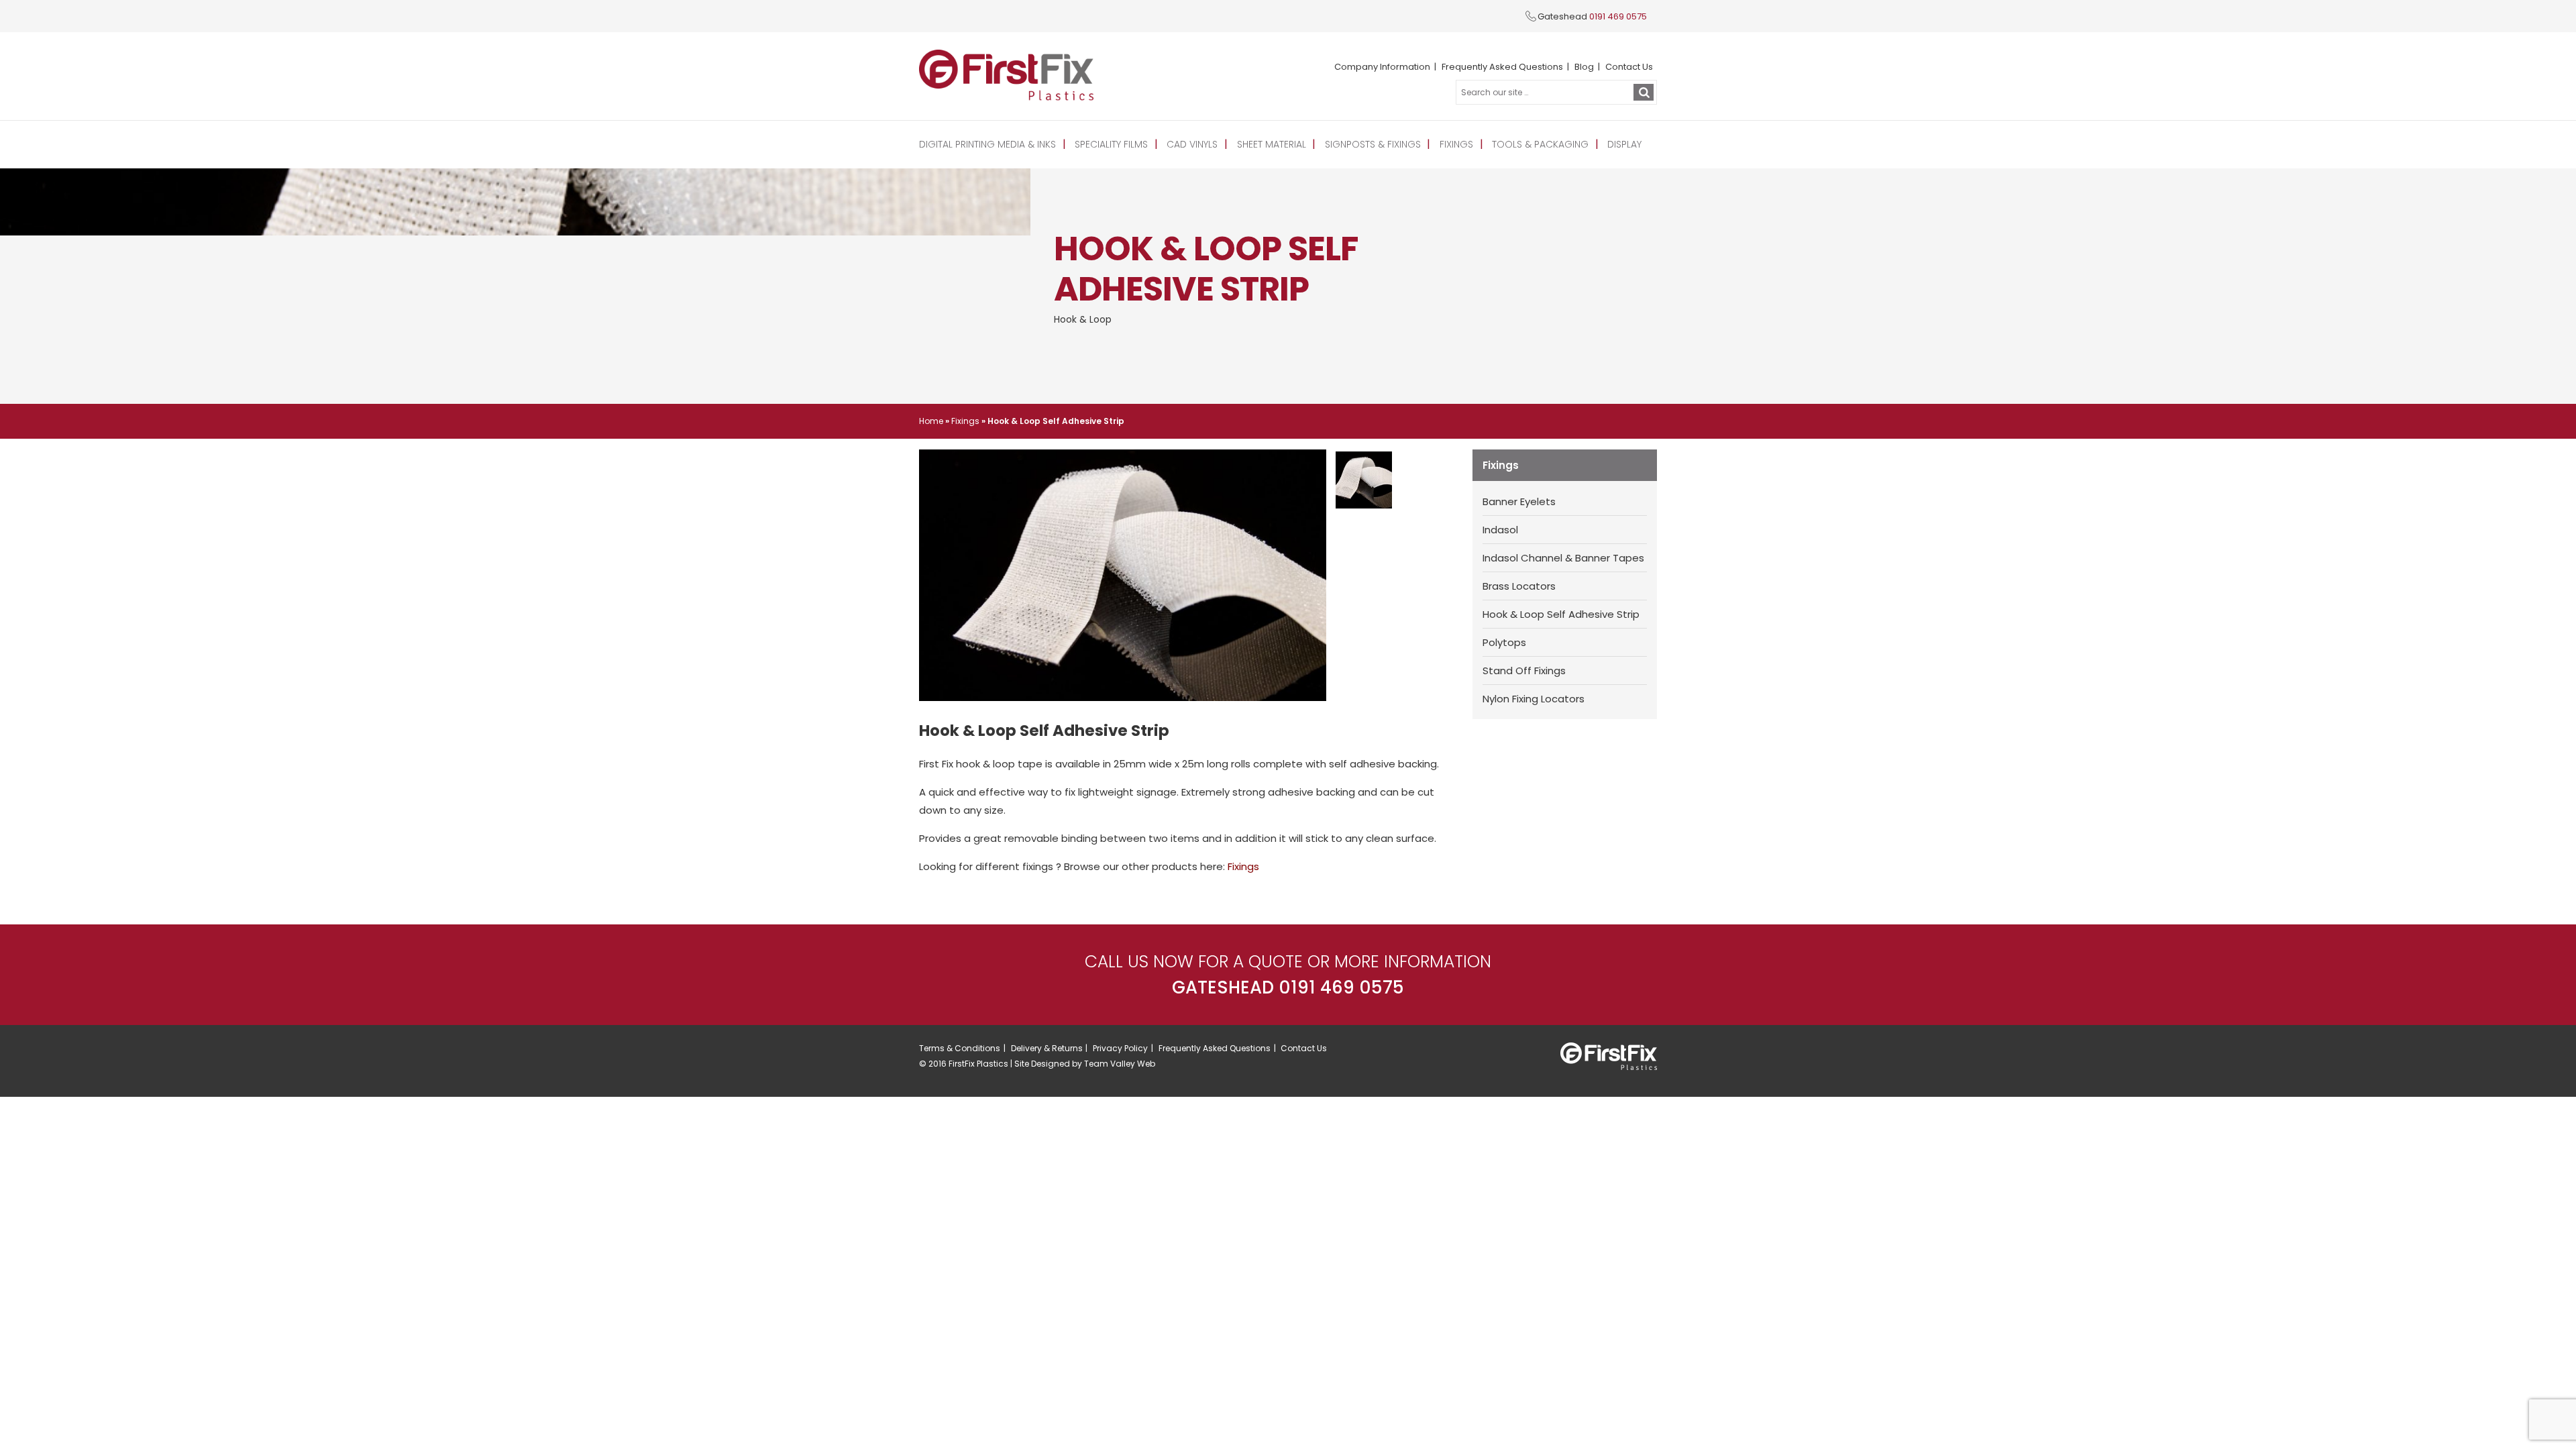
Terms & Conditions (960, 1048)
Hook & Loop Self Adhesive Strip (1561, 614)
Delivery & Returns (1047, 1048)
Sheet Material (1272, 144)
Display (1624, 144)
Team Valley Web (1120, 1064)
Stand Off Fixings (1524, 670)
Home (931, 421)
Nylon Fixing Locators (1534, 699)
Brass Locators (1519, 586)
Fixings (1456, 144)
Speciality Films (1111, 144)
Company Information (1382, 67)
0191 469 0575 (1618, 16)
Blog (1584, 67)
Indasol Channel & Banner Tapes (1563, 558)
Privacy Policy (1120, 1048)
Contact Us (1629, 67)
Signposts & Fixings (1373, 144)
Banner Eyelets (1519, 501)
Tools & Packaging (1540, 144)
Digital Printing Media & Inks (987, 144)
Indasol (1500, 530)
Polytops (1504, 642)
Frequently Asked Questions (1502, 67)
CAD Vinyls (1192, 144)
